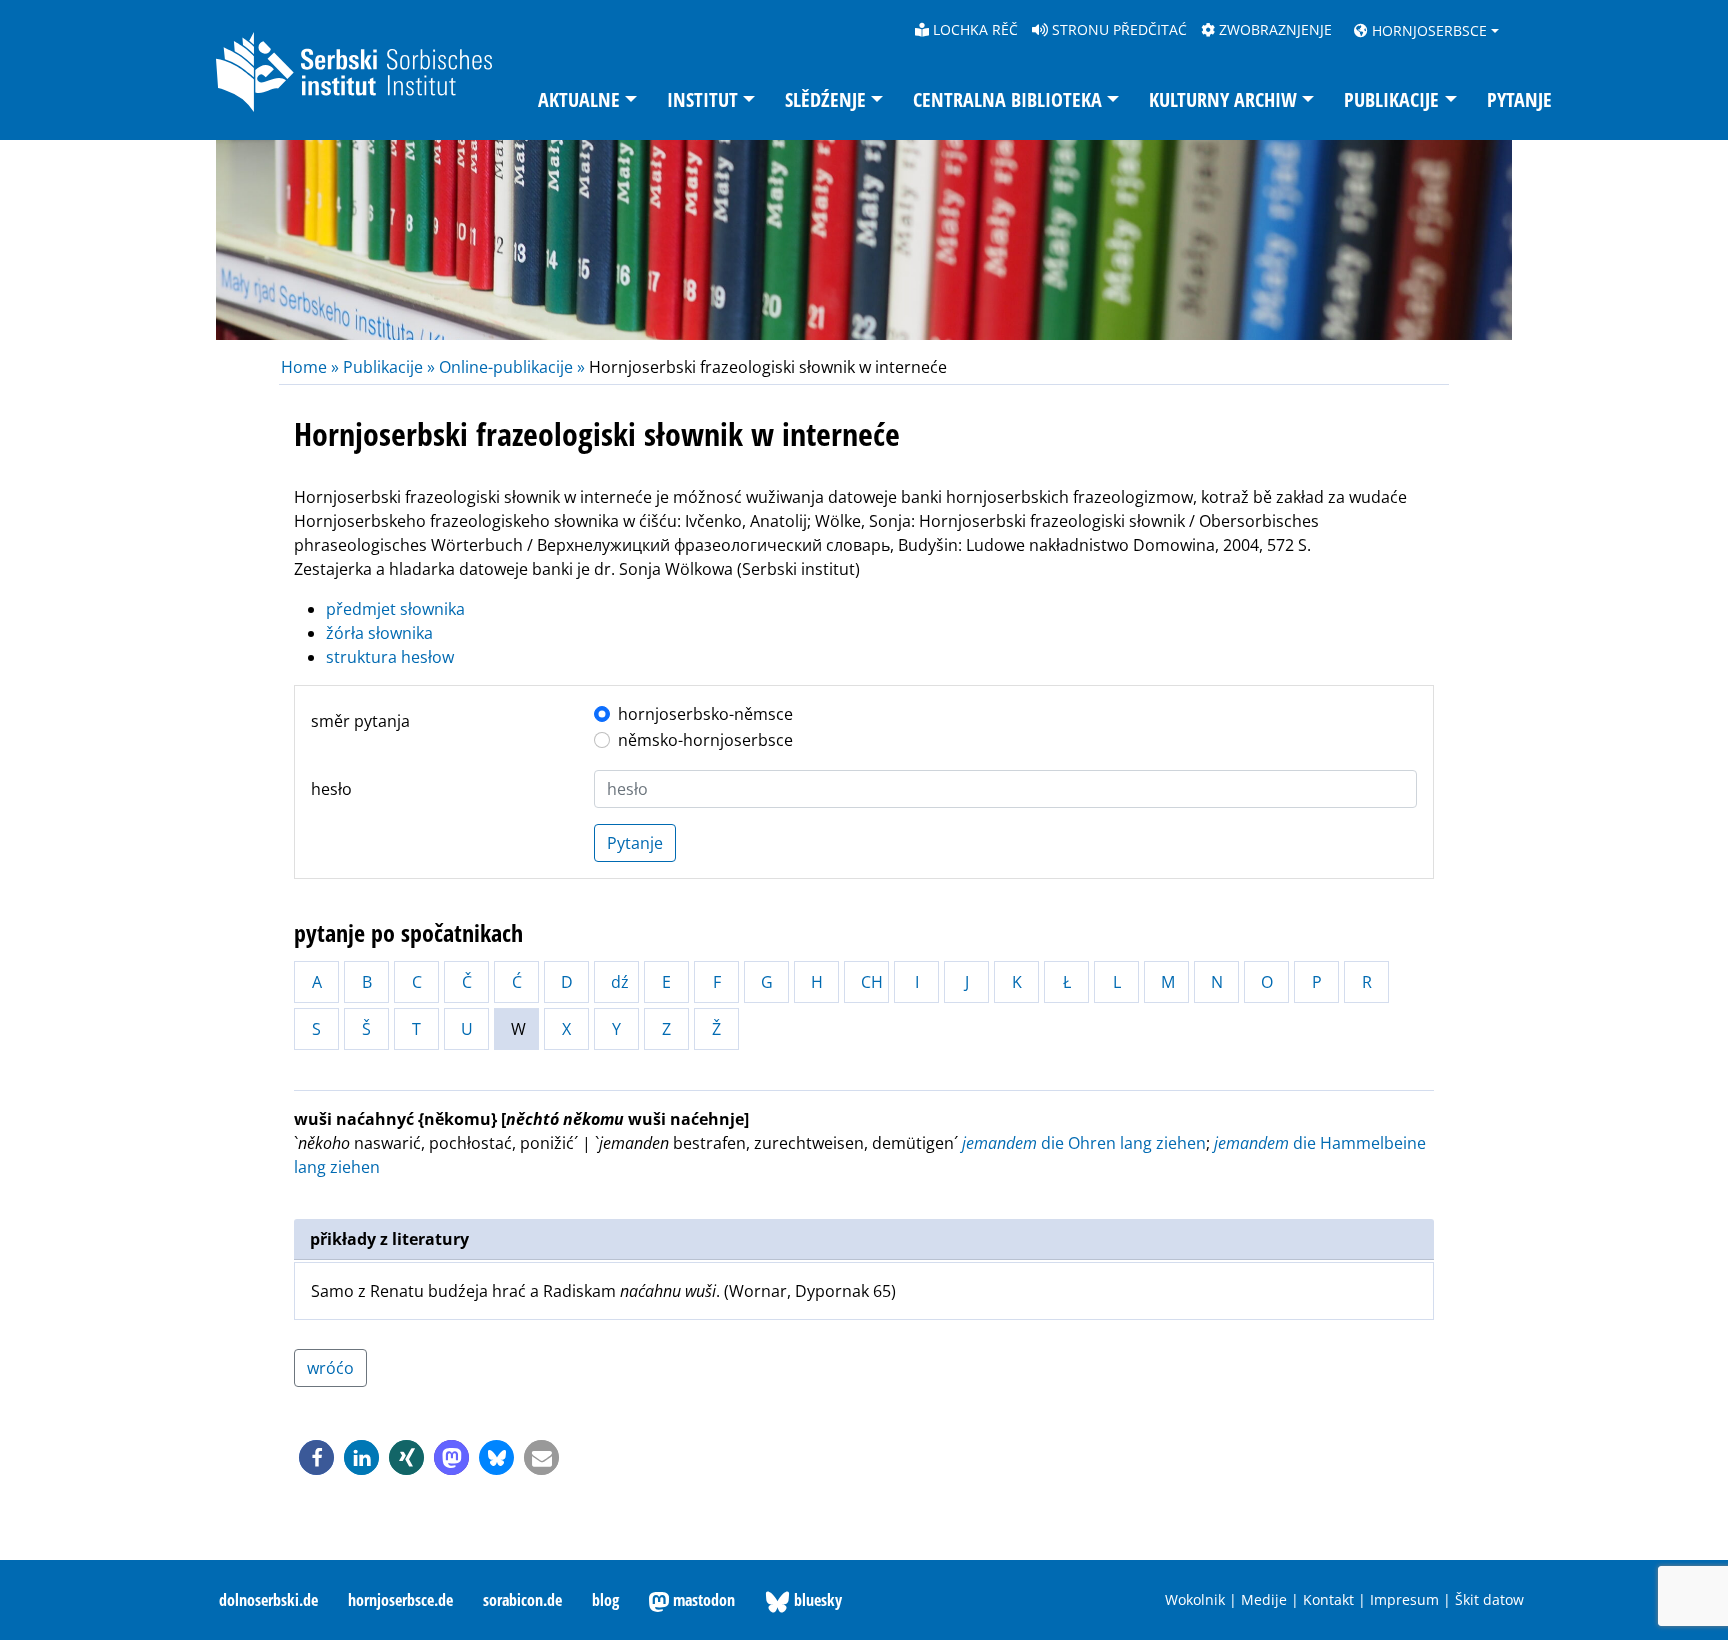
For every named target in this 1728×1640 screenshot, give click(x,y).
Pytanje (1519, 99)
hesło (331, 789)
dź (620, 982)
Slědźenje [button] (825, 99)
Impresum (1404, 1599)
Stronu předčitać (1117, 29)
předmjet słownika (395, 609)
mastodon (702, 1600)
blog (605, 1600)
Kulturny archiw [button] (1223, 99)
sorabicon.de (522, 1600)
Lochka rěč (973, 29)
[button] (316, 1457)
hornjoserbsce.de (400, 1600)
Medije (1264, 1599)
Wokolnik (1195, 1599)
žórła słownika (379, 633)
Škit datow (1489, 1599)
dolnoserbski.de (268, 1600)
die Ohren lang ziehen (1084, 1143)
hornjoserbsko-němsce (705, 714)
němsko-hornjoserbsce (705, 740)
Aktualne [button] (579, 99)
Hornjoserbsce (1427, 30)
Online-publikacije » (512, 367)
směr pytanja (360, 721)
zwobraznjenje (1273, 29)
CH (872, 982)
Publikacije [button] (1391, 99)
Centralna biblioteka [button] (1007, 99)
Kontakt (1328, 1599)
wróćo (330, 1368)
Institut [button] (702, 99)
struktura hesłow (390, 657)
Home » (312, 367)
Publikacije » (389, 367)
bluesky (816, 1600)
